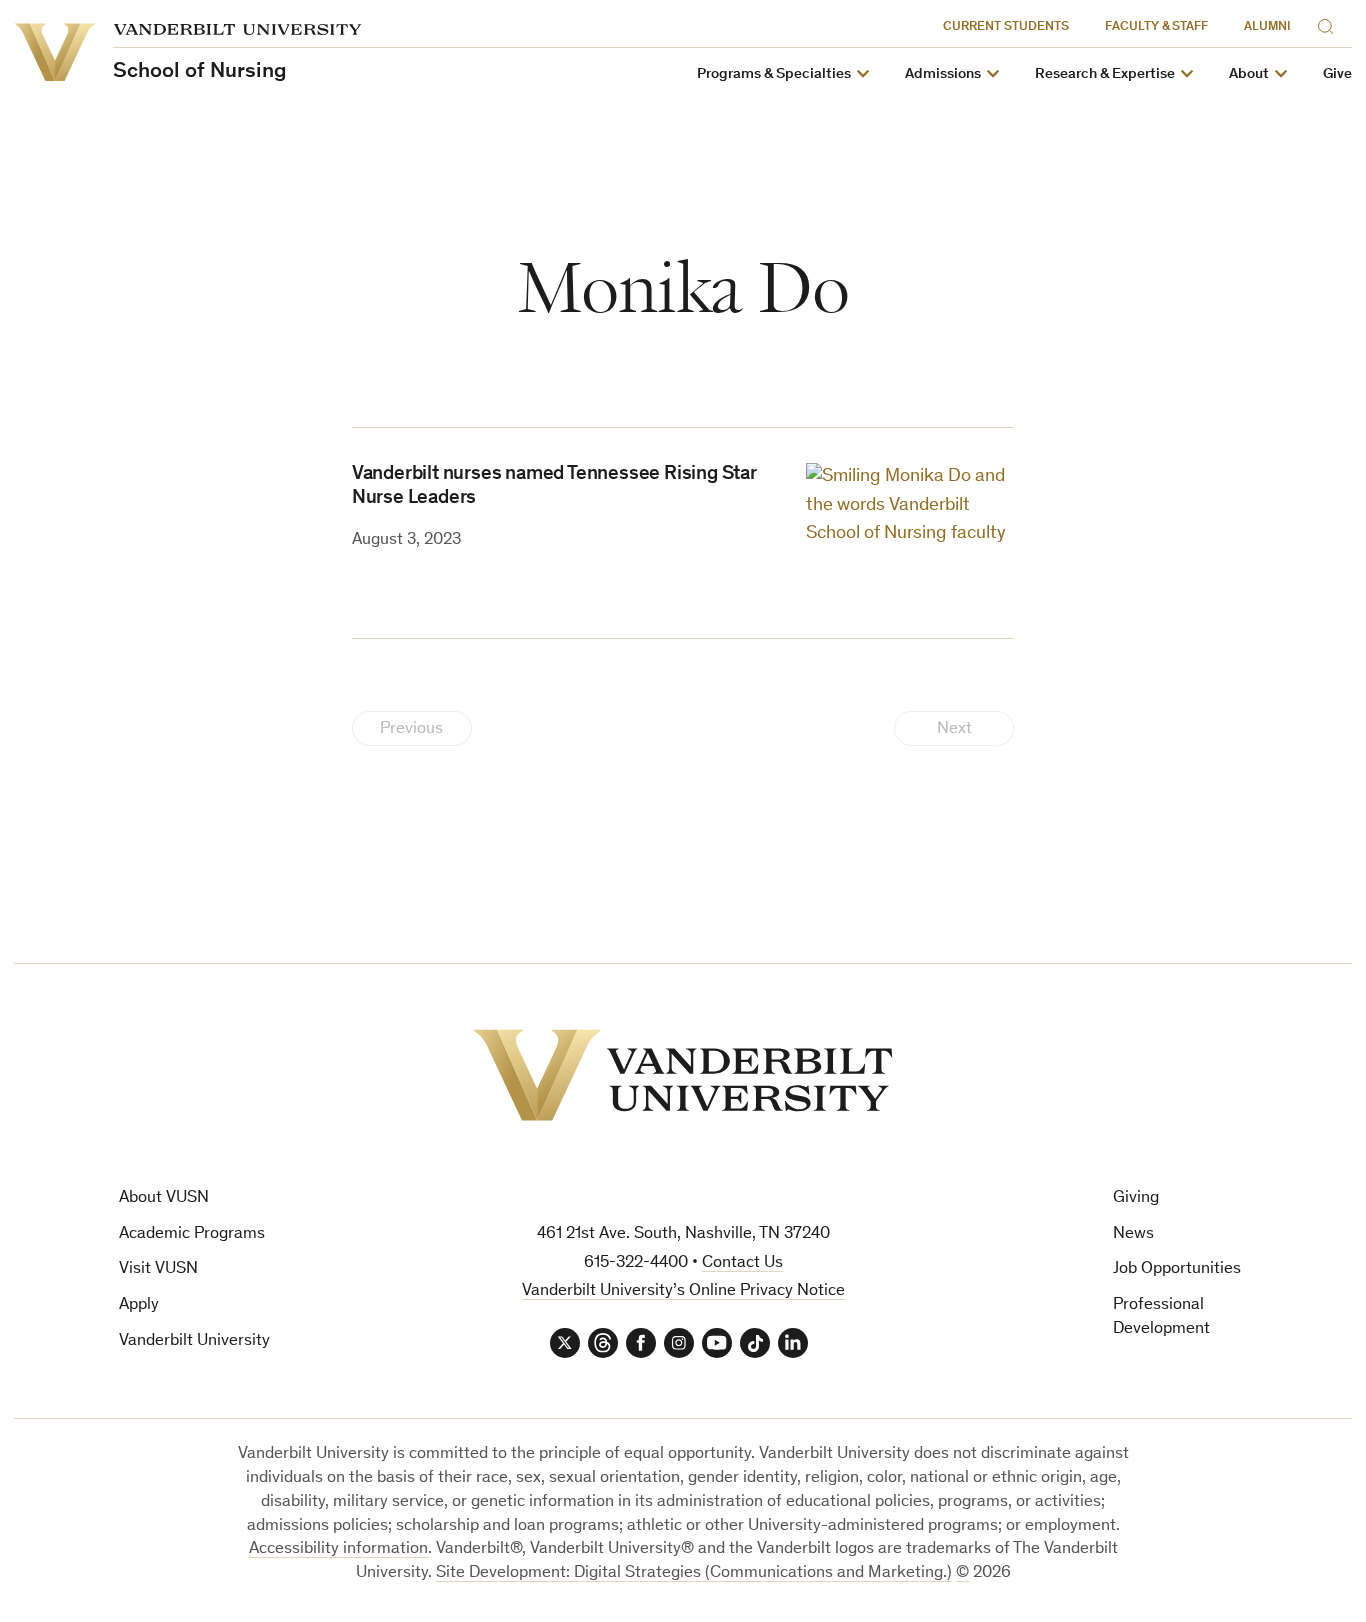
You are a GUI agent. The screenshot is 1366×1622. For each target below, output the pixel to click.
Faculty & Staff (1156, 27)
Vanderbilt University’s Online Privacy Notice (683, 1291)
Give (1337, 74)
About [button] (1249, 74)
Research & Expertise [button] (1105, 74)
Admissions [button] (943, 74)
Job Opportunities (1177, 1269)
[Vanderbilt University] (683, 1075)
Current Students (1006, 27)
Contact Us (742, 1263)
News (1133, 1234)
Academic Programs (192, 1234)
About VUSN (164, 1198)
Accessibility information (338, 1549)
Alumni (1267, 27)
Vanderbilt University (194, 1341)
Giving (1136, 1198)
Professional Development (1161, 1317)
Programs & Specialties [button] (774, 74)
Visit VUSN (158, 1269)
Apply (139, 1305)
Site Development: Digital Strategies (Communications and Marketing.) (694, 1573)
